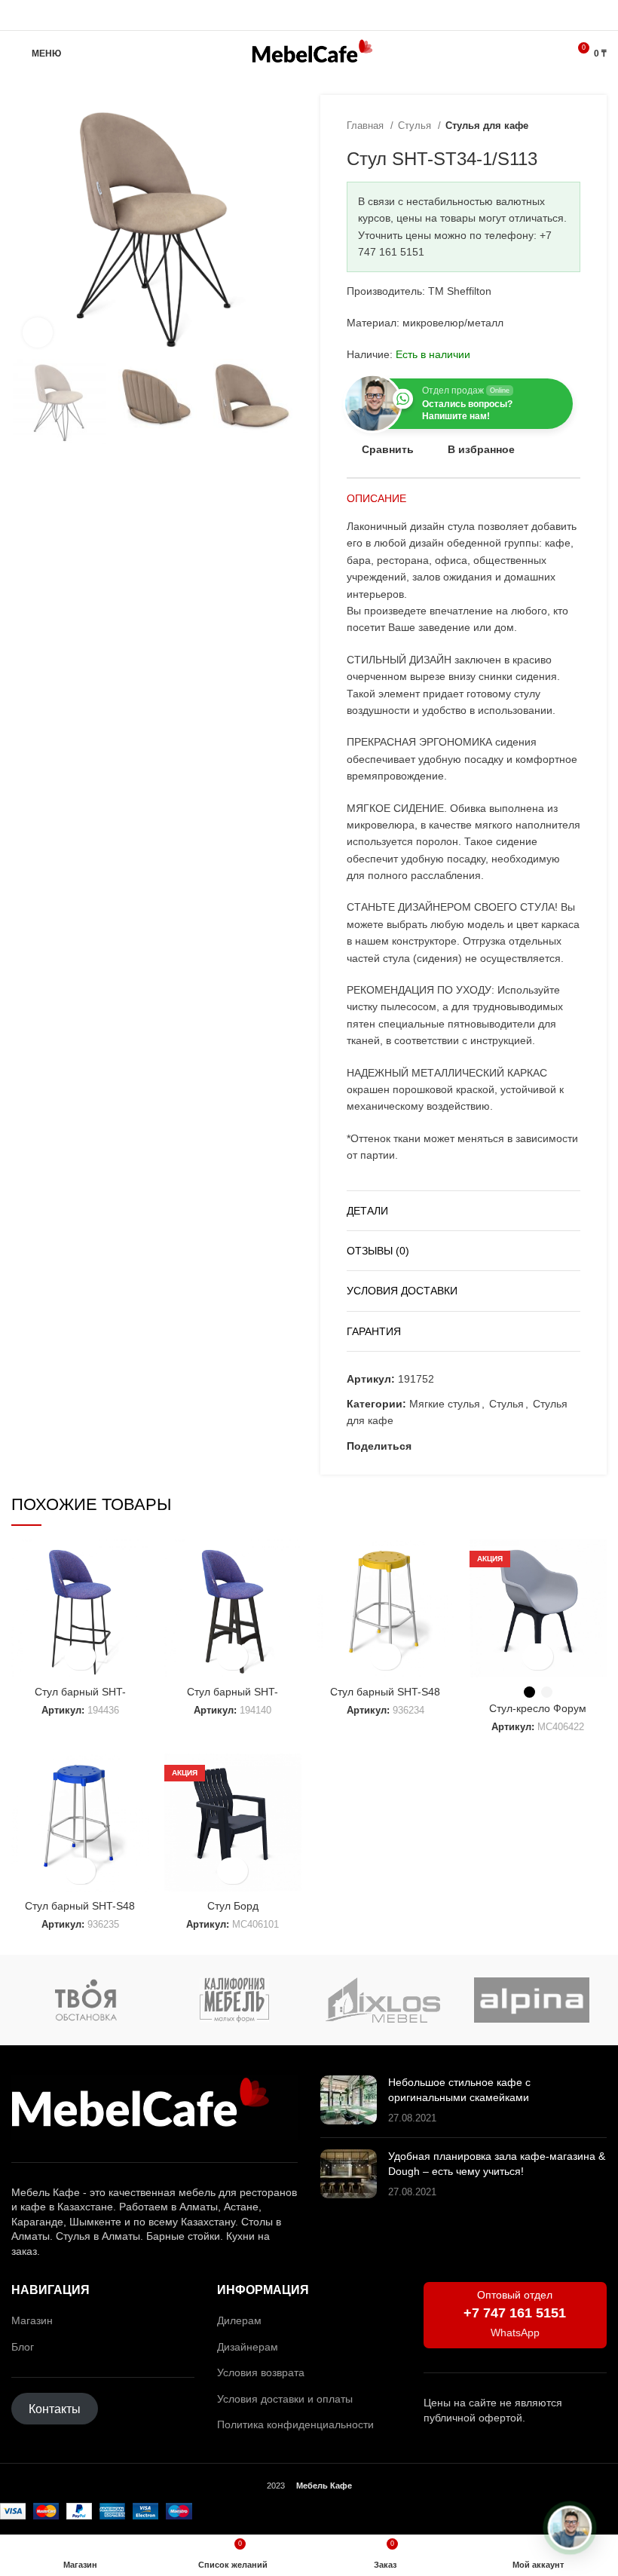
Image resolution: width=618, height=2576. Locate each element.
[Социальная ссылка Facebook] (424, 1446)
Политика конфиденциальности (295, 2424)
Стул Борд (233, 1906)
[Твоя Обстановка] (86, 2000)
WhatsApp (515, 2332)
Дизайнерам (248, 2347)
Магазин (32, 2320)
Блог (23, 2347)
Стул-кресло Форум (538, 1708)
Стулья (416, 126)
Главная (367, 126)
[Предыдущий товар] (543, 126)
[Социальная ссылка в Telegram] (327, 15)
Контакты (55, 2408)
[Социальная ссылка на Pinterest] (441, 1446)
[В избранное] (80, 1657)
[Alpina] (532, 2000)
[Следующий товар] (573, 126)
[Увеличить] (38, 332)
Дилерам (239, 2320)
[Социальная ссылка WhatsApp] (309, 15)
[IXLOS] (383, 2000)
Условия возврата (261, 2372)
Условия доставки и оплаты (285, 2399)
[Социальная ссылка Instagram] (292, 15)
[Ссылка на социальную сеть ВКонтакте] (476, 1446)
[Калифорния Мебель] (234, 2000)
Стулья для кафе (487, 126)
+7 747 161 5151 (515, 2313)
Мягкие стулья (445, 1404)
